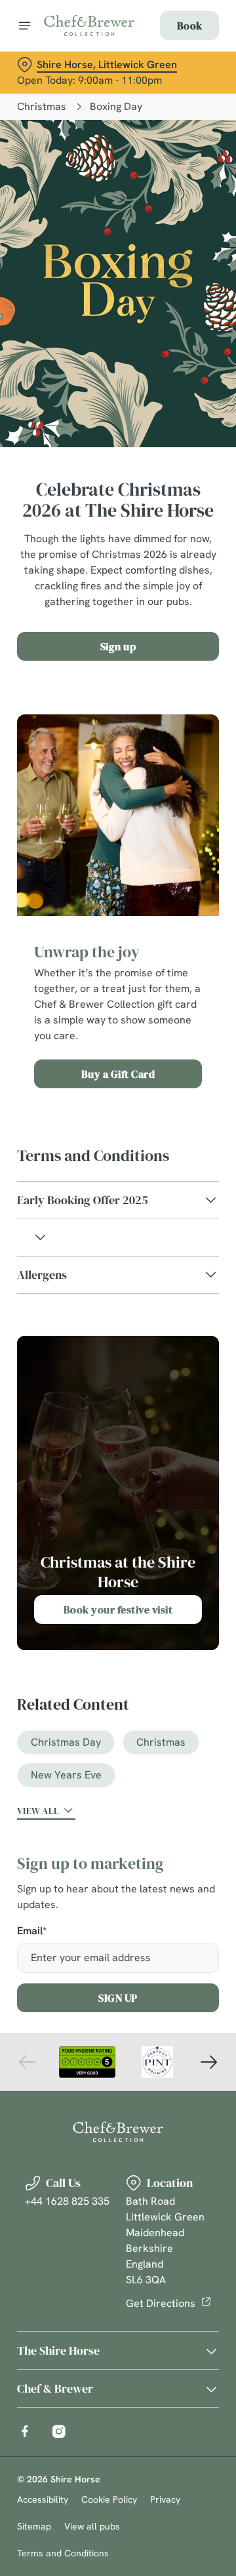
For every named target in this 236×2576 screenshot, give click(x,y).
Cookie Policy (109, 2499)
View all (38, 1811)
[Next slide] (208, 2062)
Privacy (165, 2499)
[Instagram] (59, 2431)
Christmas (42, 106)
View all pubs (92, 2526)
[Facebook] (25, 2431)
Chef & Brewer (55, 2388)
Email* (32, 1931)
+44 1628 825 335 (67, 2201)
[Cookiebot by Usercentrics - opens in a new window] (167, 1040)
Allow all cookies (118, 1482)
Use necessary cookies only (118, 1525)
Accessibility (43, 2499)
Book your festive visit (118, 1610)
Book (189, 26)
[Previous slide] (28, 2062)
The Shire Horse (58, 2350)
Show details (166, 1440)
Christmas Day (66, 1742)
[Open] (25, 26)
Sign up (118, 646)
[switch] (202, 1306)
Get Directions (161, 2303)
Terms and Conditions (63, 2553)
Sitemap (34, 2526)
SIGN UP (118, 1998)
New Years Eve (66, 1775)
